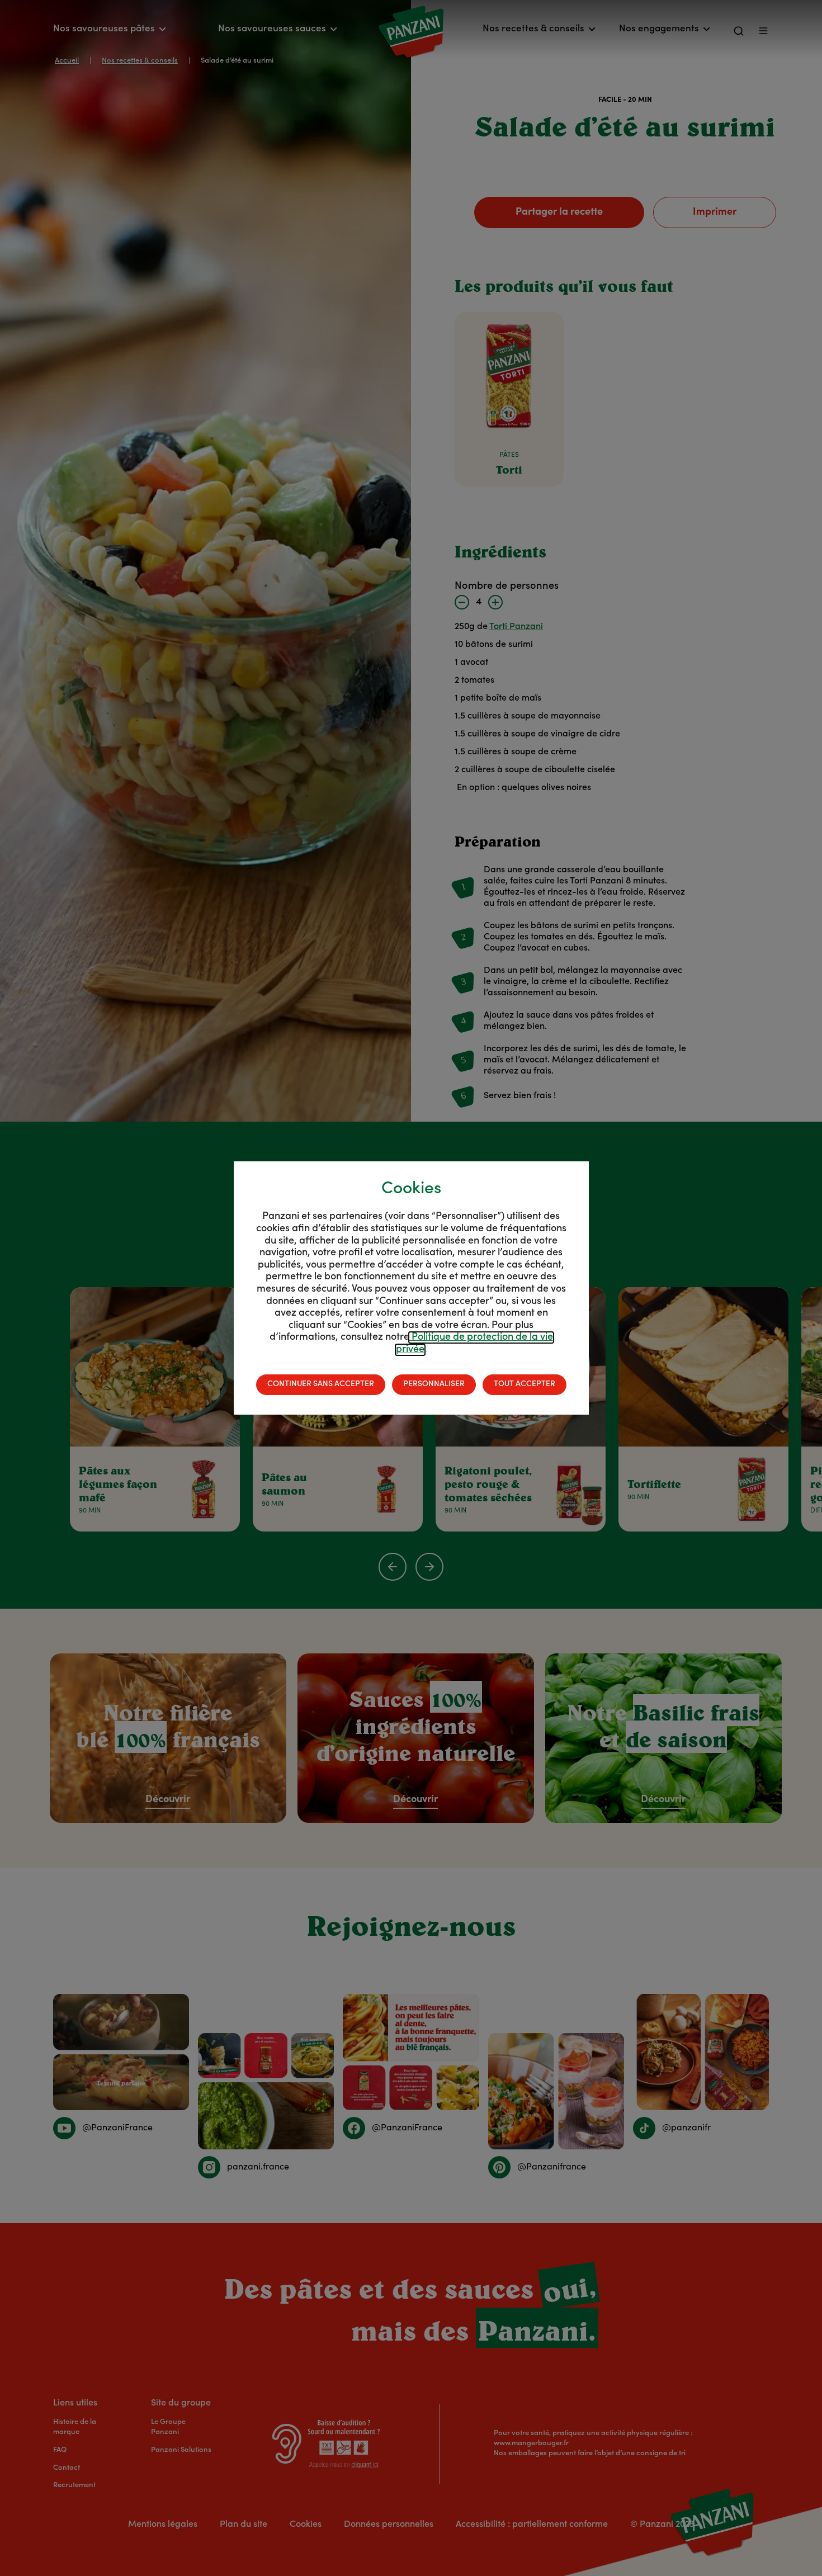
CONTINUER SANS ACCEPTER (321, 1384)
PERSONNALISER (434, 1384)
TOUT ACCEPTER (525, 1384)
